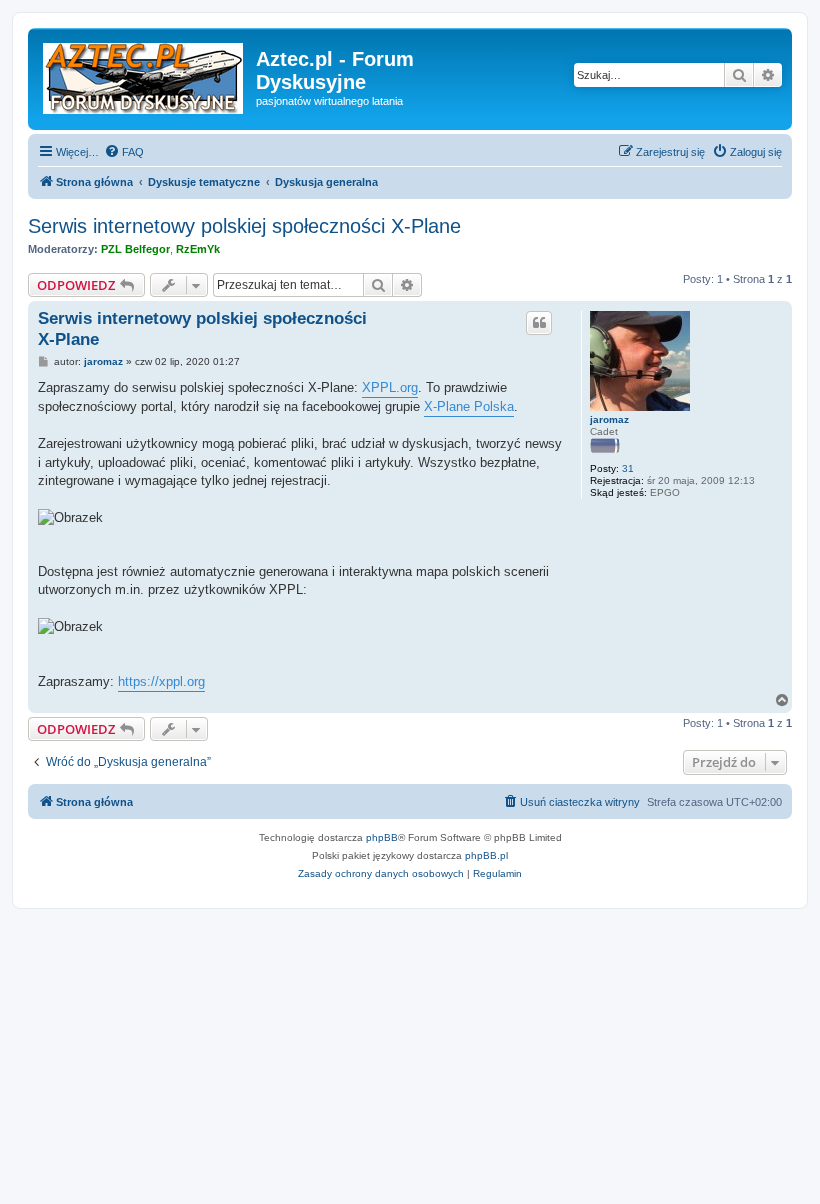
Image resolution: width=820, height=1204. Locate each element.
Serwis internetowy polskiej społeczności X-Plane (244, 226)
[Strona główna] (144, 74)
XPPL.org (390, 387)
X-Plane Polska (469, 406)
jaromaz (609, 419)
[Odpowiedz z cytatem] (539, 323)
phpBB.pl (486, 855)
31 (628, 468)
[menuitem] (124, 152)
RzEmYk (198, 249)
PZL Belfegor (135, 249)
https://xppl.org (161, 681)
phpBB (382, 837)
